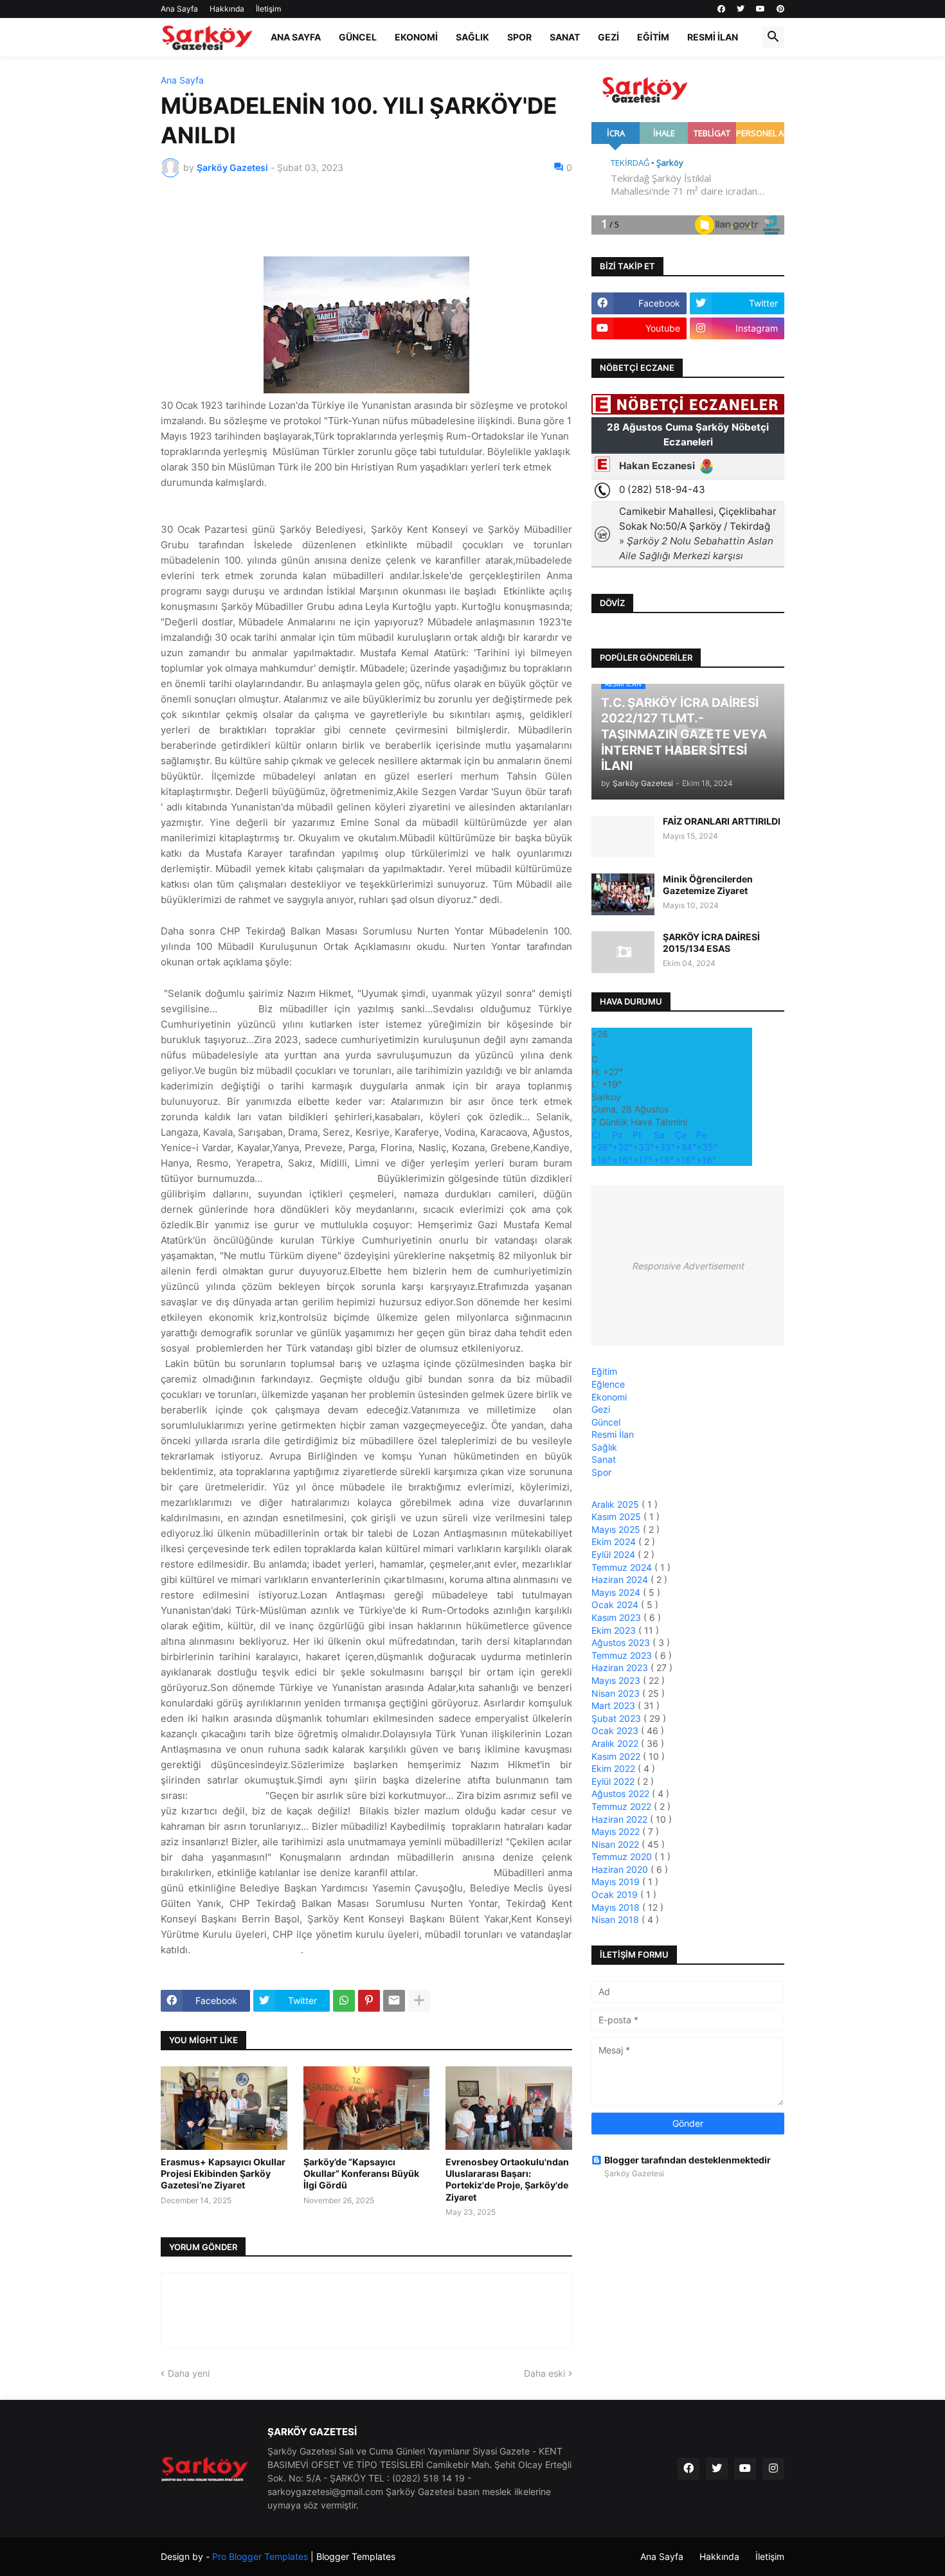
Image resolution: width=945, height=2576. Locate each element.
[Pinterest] (369, 2001)
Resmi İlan (713, 37)
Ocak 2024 (616, 1605)
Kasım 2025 (617, 1516)
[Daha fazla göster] (419, 2001)
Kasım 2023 (617, 1617)
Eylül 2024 (615, 1554)
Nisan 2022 (616, 1844)
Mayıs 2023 (617, 1680)
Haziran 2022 (621, 1819)
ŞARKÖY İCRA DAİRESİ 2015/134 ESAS (711, 943)
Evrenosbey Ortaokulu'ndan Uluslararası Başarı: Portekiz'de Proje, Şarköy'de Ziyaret (507, 2179)
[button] (773, 37)
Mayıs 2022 (617, 1831)
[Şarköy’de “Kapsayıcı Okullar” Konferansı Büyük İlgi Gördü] (367, 2108)
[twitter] (741, 9)
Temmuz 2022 (623, 1806)
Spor (519, 37)
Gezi (608, 37)
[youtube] (760, 9)
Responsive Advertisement (688, 1266)
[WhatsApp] (344, 2001)
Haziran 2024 (621, 1579)
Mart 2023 (615, 1705)
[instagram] (773, 2469)
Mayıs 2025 (617, 1529)
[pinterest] (780, 9)
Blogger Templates (356, 2556)
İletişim (268, 9)
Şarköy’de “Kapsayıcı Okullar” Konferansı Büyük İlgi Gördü (361, 2173)
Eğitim (653, 37)
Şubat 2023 (617, 1718)
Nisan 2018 (616, 1919)
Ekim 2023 (615, 1630)
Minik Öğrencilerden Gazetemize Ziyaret (708, 885)
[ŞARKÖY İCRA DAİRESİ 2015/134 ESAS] (623, 952)
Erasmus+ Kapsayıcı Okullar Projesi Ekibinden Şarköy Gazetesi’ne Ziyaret (223, 2173)
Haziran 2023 (621, 1668)
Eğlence (608, 1384)
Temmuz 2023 (623, 1655)
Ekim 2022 (615, 1768)
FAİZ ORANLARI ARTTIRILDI (722, 821)
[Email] (394, 2001)
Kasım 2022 (617, 1756)
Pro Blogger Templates (260, 2556)
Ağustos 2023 (622, 1642)
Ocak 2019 (616, 1894)
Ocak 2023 (616, 1731)
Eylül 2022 (614, 1781)
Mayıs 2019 (617, 1882)
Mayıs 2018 (617, 1907)
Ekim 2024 (615, 1542)
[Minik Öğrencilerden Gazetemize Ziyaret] (623, 894)
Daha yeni (189, 2373)
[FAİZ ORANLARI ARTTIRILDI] (623, 836)
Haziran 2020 (621, 1869)
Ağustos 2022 (622, 1793)
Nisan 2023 (617, 1693)
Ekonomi (416, 37)
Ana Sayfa (179, 9)
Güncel (358, 37)
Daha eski (544, 2373)
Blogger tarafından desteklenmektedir (688, 2160)
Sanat (565, 37)
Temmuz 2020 (623, 1856)
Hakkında (227, 9)
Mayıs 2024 (617, 1592)
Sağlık (473, 37)
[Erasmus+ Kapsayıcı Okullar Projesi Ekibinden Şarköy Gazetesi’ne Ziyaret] (224, 2108)
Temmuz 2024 (623, 1567)
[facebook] (721, 9)
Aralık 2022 (616, 1743)
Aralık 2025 (616, 1504)
